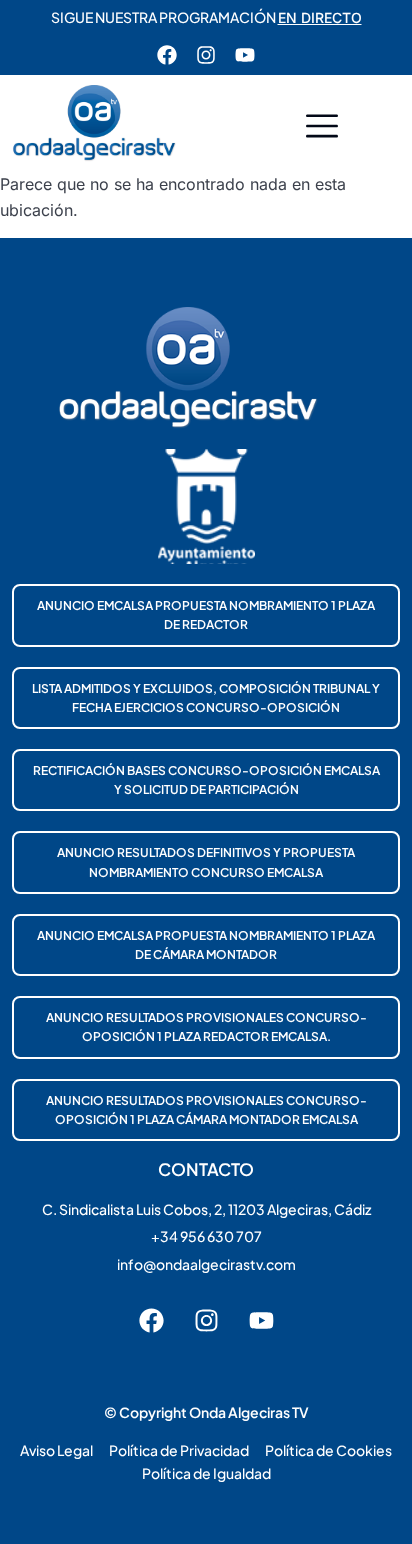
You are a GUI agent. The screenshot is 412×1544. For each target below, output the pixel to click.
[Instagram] (206, 55)
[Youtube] (245, 55)
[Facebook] (167, 55)
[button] (322, 128)
